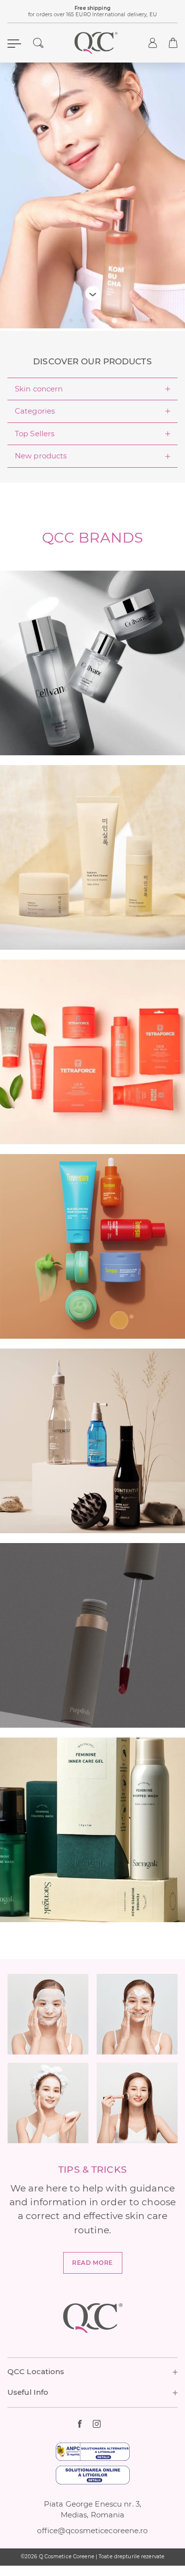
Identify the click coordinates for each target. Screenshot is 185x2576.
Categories (35, 411)
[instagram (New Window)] (100, 2424)
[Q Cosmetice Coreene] (96, 43)
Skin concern (39, 389)
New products (41, 456)
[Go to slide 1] (71, 321)
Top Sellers (35, 434)
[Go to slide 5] (114, 321)
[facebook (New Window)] (85, 2424)
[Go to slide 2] (82, 321)
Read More (92, 2263)
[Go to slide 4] (104, 321)
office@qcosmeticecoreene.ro (92, 2531)
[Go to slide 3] (93, 321)
